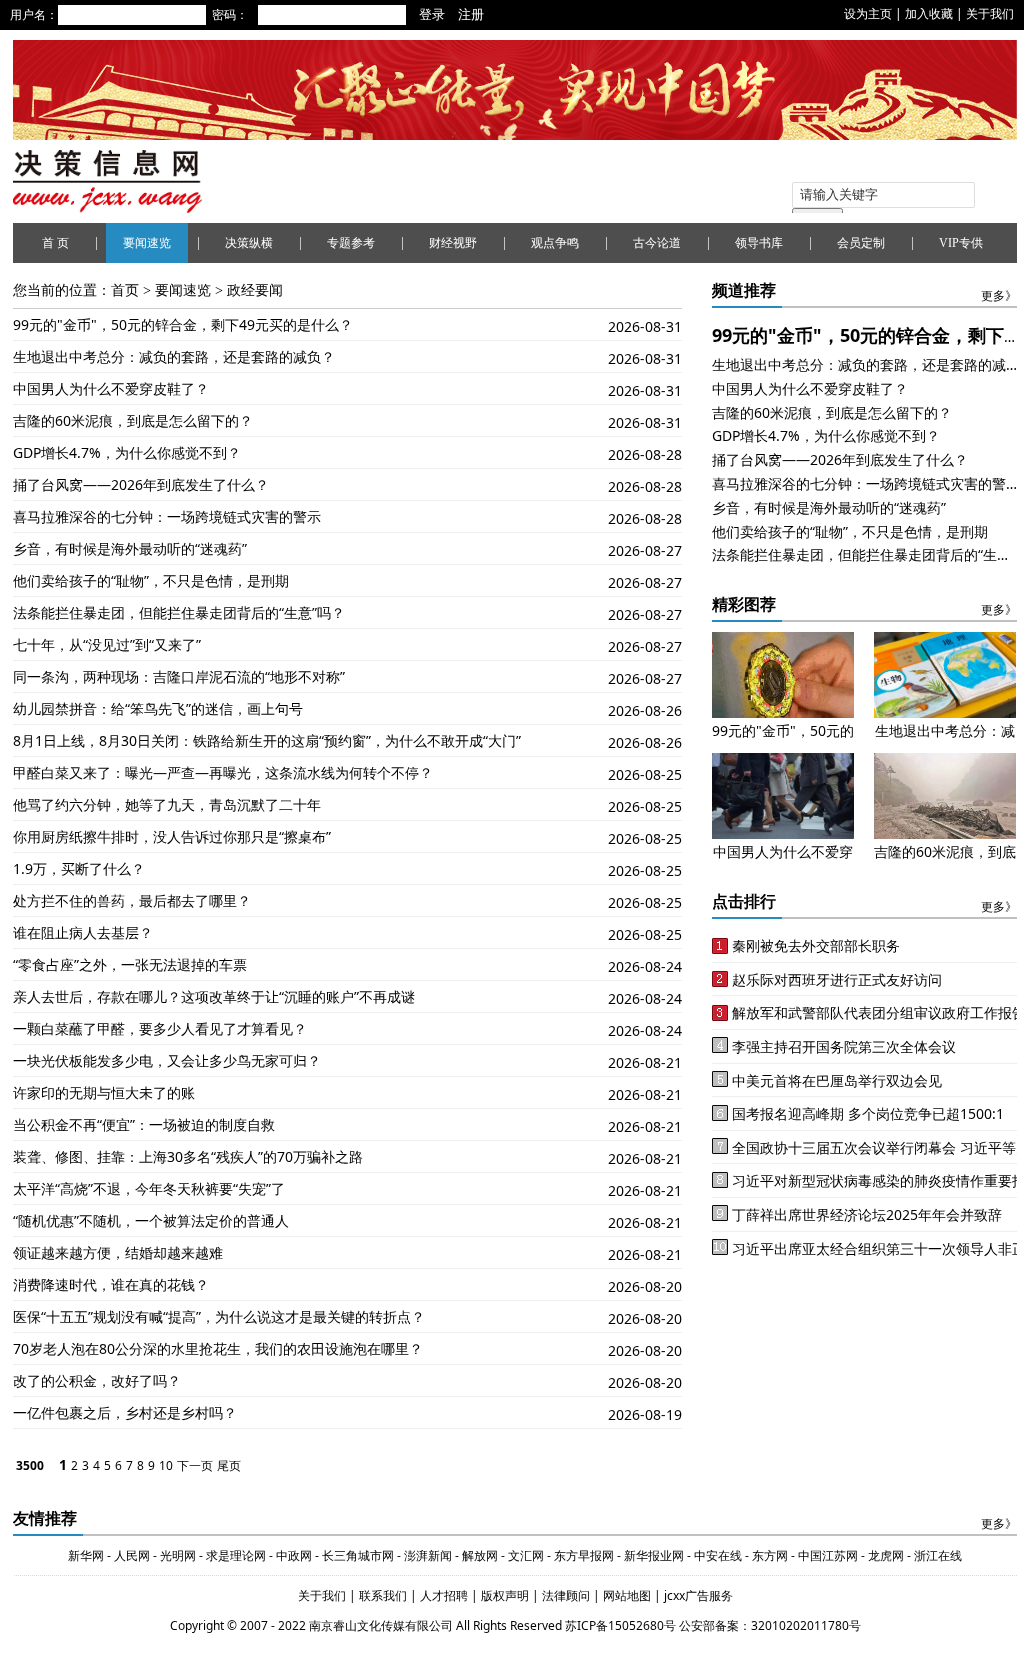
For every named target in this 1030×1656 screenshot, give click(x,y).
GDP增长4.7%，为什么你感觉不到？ (127, 452)
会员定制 (861, 243)
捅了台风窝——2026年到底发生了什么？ (141, 484)
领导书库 (759, 243)
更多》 (999, 296)
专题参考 (351, 243)
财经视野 (453, 243)
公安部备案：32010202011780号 (770, 1625)
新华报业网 (654, 1555)
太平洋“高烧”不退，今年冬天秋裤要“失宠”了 (149, 1188)
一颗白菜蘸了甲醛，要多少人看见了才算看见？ (160, 1028)
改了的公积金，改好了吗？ (97, 1380)
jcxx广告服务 (698, 1595)
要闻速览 (147, 243)
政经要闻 (255, 290)
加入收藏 (929, 13)
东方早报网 (584, 1555)
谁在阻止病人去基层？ (83, 932)
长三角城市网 (358, 1555)
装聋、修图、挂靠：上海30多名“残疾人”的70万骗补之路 (188, 1156)
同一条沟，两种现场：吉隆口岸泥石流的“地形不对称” (179, 676)
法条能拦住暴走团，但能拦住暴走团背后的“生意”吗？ (179, 612)
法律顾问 (567, 1595)
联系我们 (383, 1595)
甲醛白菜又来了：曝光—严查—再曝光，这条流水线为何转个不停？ (223, 772)
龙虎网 (886, 1555)
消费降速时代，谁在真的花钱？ (111, 1284)
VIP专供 (961, 243)
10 (166, 1465)
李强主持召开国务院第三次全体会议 (844, 1046)
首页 (125, 290)
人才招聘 (442, 1595)
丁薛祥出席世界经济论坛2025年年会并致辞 (867, 1214)
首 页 (55, 243)
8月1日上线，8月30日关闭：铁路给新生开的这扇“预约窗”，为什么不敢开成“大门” (267, 740)
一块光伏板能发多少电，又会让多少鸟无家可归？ (167, 1060)
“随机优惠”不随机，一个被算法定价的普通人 (151, 1220)
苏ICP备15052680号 (620, 1625)
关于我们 (990, 13)
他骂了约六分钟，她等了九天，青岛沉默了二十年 (167, 804)
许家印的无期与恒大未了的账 (104, 1092)
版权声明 (506, 1595)
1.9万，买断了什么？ (79, 868)
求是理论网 (236, 1555)
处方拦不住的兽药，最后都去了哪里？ (132, 900)
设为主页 (868, 13)
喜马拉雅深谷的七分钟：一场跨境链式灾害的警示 (167, 516)
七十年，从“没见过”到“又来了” (107, 644)
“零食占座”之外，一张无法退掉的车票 (130, 964)
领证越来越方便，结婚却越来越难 (118, 1252)
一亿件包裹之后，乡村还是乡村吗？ (125, 1412)
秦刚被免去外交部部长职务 (816, 945)
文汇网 (526, 1555)
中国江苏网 (828, 1555)
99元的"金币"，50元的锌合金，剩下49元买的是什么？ (183, 324)
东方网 (768, 1555)
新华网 (86, 1555)
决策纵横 (249, 243)
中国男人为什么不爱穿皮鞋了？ (111, 388)
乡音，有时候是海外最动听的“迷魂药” (130, 548)
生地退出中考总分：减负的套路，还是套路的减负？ (174, 356)
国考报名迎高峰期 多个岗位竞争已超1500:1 (868, 1113)
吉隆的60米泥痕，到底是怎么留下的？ (133, 420)
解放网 (480, 1555)
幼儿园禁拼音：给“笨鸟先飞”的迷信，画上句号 (158, 708)
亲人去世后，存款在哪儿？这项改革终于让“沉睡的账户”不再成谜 (214, 996)
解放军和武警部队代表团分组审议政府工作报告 (879, 1012)
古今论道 (657, 243)
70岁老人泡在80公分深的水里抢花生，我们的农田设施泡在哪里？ (218, 1348)
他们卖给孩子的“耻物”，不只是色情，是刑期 (151, 580)
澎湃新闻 (428, 1555)
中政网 (294, 1555)
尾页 (229, 1465)
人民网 (132, 1555)
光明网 (178, 1555)
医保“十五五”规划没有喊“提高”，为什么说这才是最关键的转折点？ (219, 1316)
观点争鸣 (555, 243)
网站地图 (628, 1595)
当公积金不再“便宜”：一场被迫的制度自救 (144, 1124)
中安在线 (718, 1555)
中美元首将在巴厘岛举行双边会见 (837, 1080)
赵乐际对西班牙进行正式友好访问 (837, 979)
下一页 (195, 1465)
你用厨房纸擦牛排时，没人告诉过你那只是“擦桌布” (172, 836)
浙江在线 (938, 1555)
